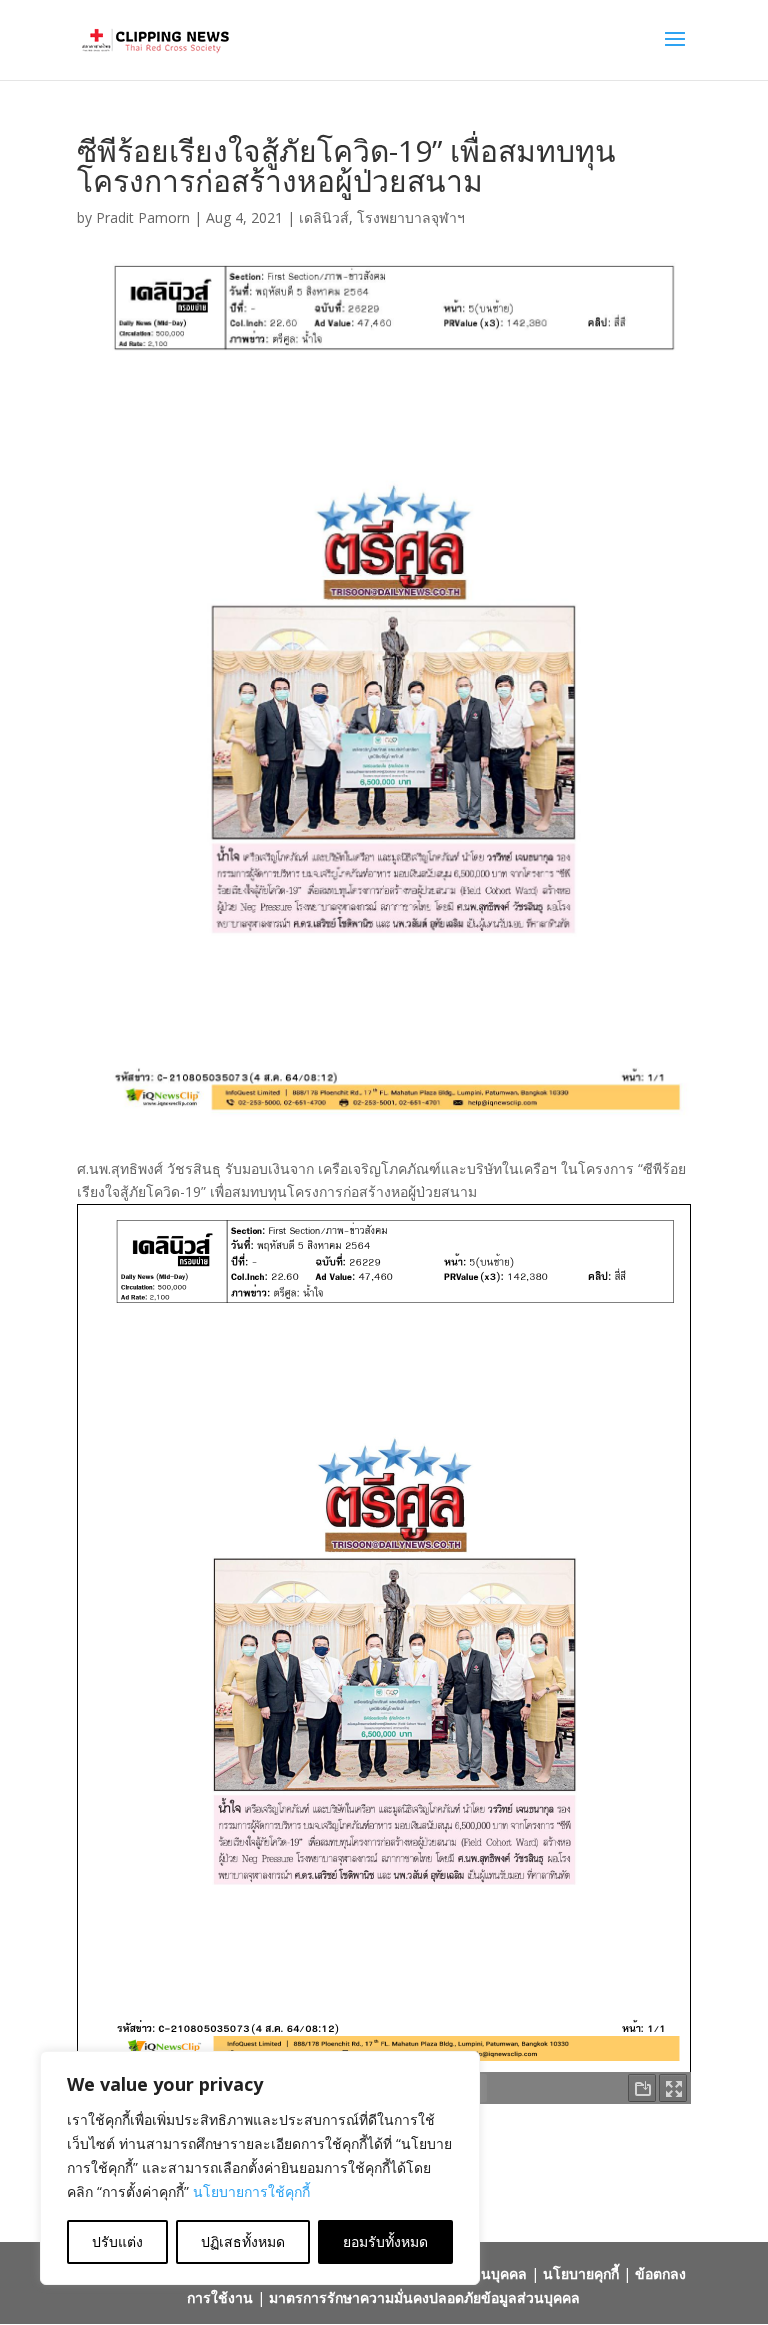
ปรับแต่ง (117, 2241)
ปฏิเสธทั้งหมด (243, 2241)
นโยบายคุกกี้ (581, 2273)
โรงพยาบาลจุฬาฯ (411, 217)
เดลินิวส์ (324, 217)
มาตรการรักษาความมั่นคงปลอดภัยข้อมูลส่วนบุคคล (424, 2297)
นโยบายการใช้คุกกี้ (251, 2191)
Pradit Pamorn (143, 217)
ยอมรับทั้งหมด (385, 2241)
